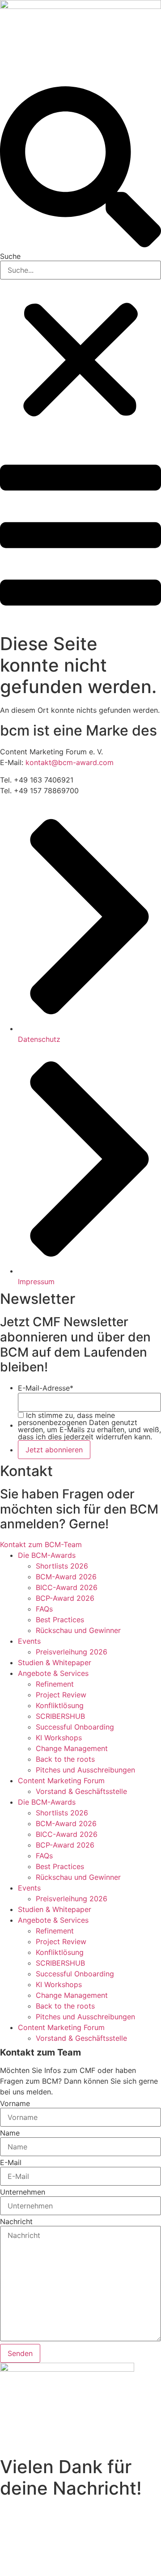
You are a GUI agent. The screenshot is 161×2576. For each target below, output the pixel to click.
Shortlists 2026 (62, 1566)
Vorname (15, 2103)
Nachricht (16, 2221)
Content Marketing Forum (61, 1781)
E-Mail (11, 2162)
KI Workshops (59, 1738)
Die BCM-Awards (47, 1555)
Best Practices (60, 1620)
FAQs (44, 1609)
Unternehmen (23, 2192)
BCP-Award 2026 (65, 1598)
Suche (10, 256)
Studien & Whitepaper (55, 1662)
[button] (80, 168)
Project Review (61, 1695)
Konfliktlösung (60, 1705)
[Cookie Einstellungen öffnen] (67, 2571)
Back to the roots (65, 1759)
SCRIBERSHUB (60, 1716)
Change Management (72, 1748)
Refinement (55, 1684)
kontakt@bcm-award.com (70, 762)
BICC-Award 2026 (67, 1587)
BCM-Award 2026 (66, 1577)
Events (29, 1641)
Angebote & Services (53, 1673)
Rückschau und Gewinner (78, 1630)
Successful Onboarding (75, 1727)
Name (10, 2133)
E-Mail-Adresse (46, 1388)
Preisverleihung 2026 (72, 1652)
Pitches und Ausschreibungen (85, 1770)
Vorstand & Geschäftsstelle (81, 1791)
